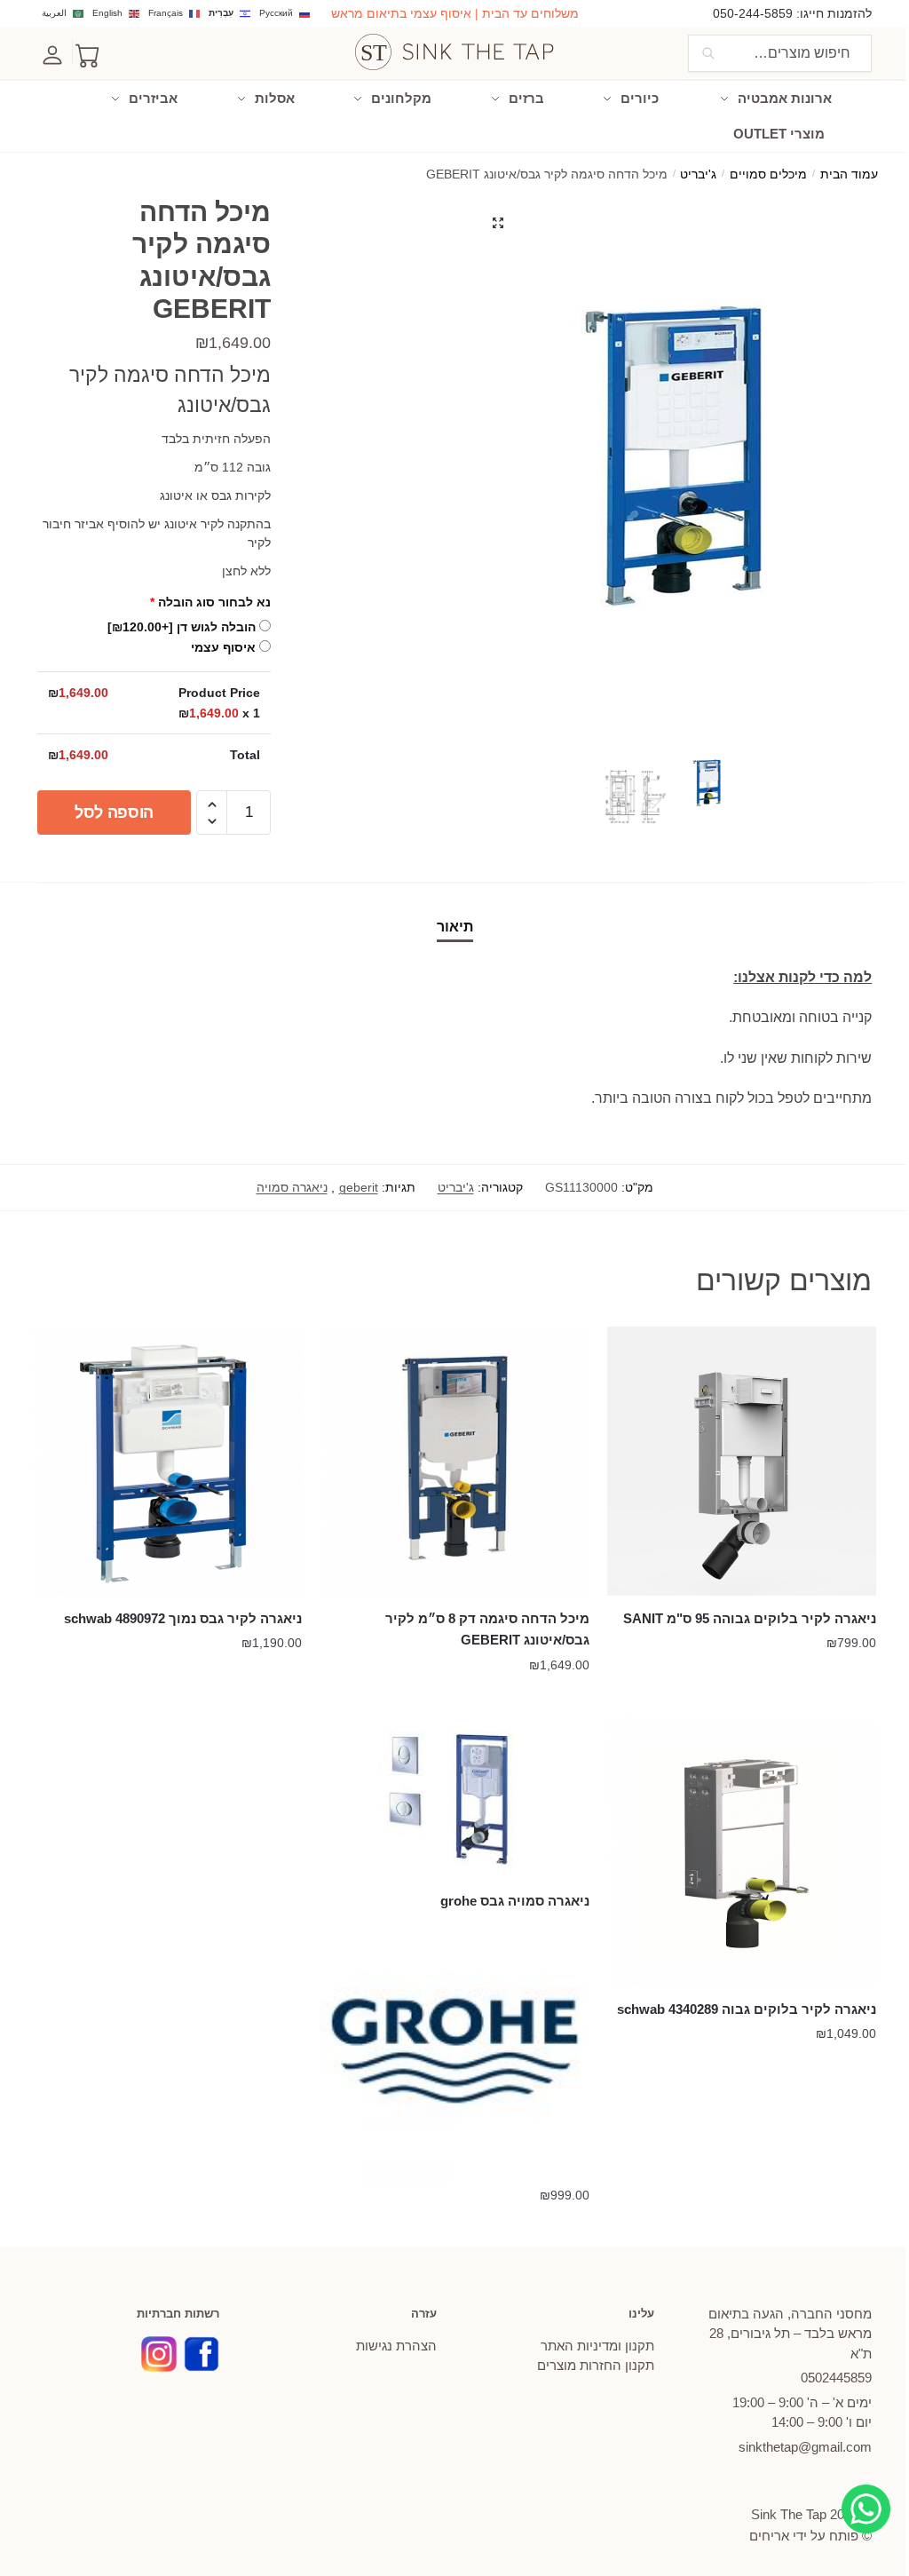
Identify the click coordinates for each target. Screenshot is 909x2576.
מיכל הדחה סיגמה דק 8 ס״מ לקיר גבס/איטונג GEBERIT (487, 1629)
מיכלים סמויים (768, 174)
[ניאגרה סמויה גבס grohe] (454, 1797)
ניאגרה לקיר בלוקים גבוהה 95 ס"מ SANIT (750, 1618)
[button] (498, 223)
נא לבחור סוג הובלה (210, 602)
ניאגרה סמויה (292, 1187)
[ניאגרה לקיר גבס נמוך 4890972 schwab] (167, 1461)
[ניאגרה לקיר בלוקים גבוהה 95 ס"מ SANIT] (742, 1461)
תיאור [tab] (455, 927)
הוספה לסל (114, 812)
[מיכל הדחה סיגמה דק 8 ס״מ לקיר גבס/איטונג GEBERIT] (454, 1461)
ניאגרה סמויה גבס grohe (514, 1901)
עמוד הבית (849, 174)
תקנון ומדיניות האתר (597, 2346)
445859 (836, 2378)
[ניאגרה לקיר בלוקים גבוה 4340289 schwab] (742, 1851)
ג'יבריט (698, 174)
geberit (359, 1187)
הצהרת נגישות (396, 2346)
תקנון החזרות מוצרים (596, 2365)
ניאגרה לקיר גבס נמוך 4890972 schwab (183, 1618)
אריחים (769, 2536)
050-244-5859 (753, 13)
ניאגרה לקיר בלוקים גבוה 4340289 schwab (747, 2009)
